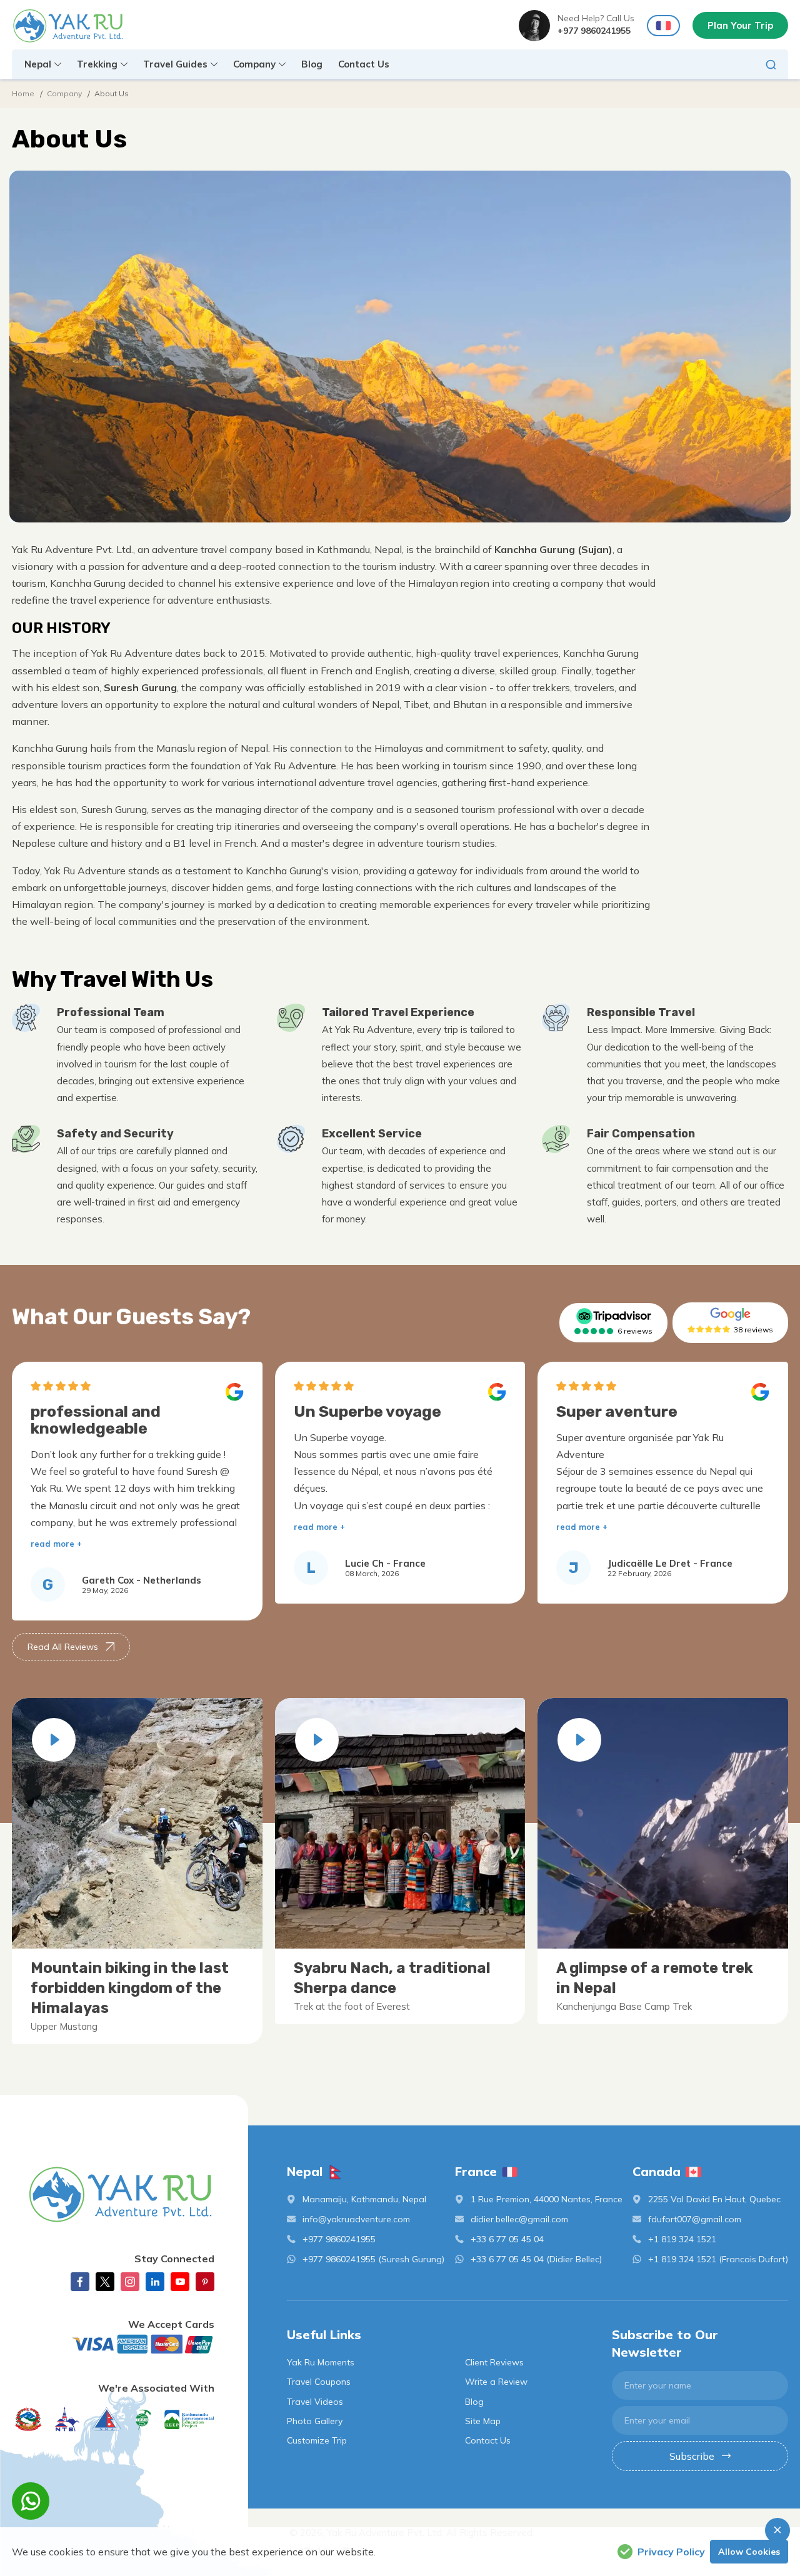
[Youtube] (180, 2282)
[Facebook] (80, 2282)
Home (23, 93)
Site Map (483, 2421)
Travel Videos (315, 2402)
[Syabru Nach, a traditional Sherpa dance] (317, 1740)
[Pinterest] (205, 2282)
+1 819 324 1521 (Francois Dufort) (718, 2259)
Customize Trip (317, 2440)
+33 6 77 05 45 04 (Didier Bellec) (536, 2259)
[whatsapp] (31, 2501)
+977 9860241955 (594, 31)
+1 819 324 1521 (682, 2239)
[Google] (730, 1314)
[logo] (113, 2194)
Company (64, 93)
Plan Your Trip (740, 25)
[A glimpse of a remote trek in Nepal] (579, 1740)
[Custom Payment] (113, 2344)
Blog (312, 64)
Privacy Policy (671, 2552)
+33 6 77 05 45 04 (507, 2239)
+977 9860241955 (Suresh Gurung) (373, 2259)
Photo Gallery (315, 2421)
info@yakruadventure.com (356, 2219)
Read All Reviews (63, 1647)
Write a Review (496, 2382)
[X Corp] (105, 2282)
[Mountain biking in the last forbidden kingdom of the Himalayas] (54, 1740)
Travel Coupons (319, 2382)
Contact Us (364, 64)
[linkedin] (155, 2282)
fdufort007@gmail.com (695, 2219)
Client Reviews (494, 2362)
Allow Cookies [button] (749, 2552)
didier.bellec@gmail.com (519, 2219)
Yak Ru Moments (321, 2362)
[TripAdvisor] (614, 1316)
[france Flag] (663, 26)
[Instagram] (130, 2282)
